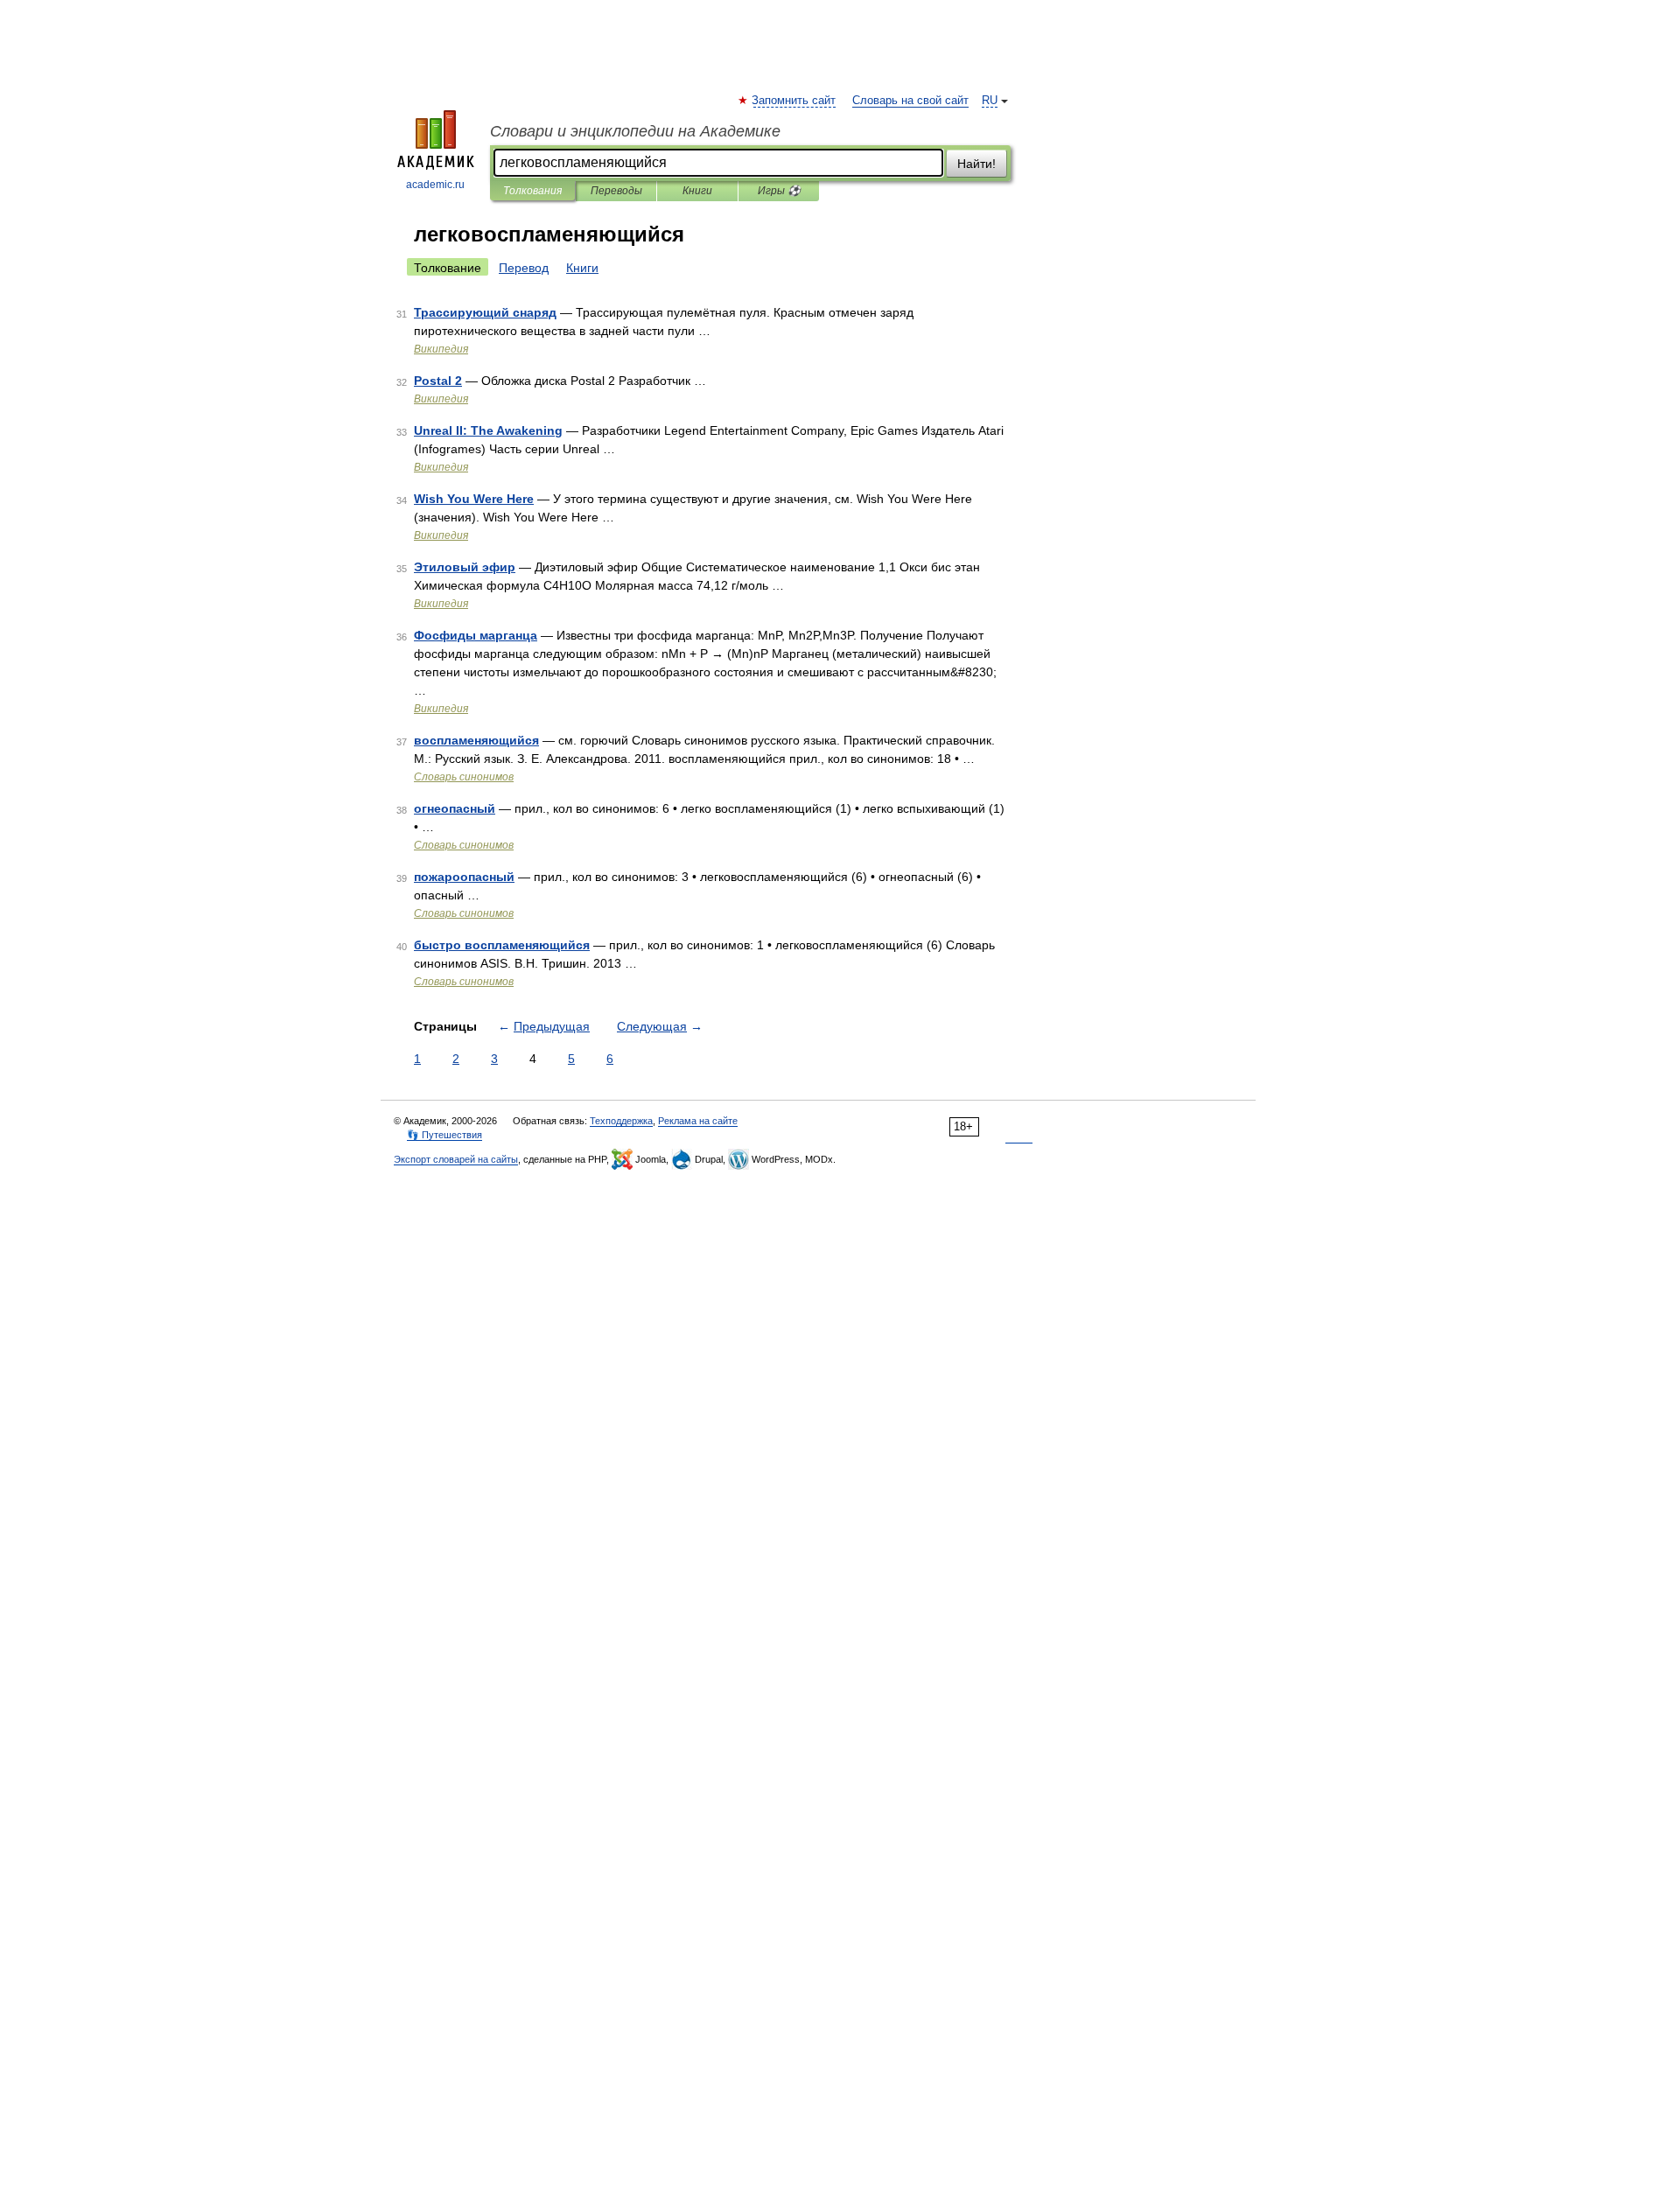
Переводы (616, 191)
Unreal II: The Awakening (488, 430)
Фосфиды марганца (476, 635)
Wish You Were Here (474, 499)
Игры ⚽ (779, 191)
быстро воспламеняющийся (502, 945)
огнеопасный (455, 808)
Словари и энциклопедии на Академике (635, 131)
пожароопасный (464, 877)
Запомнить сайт (794, 101)
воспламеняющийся (476, 740)
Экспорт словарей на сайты (456, 1159)
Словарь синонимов (464, 777)
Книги (697, 191)
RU (990, 101)
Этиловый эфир (465, 567)
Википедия (441, 349)
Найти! (976, 164)
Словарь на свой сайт (910, 101)
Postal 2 (438, 381)
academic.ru (435, 185)
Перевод (524, 268)
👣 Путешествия (444, 1135)
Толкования (532, 191)
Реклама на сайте (698, 1121)
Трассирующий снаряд (485, 312)
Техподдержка (621, 1121)
